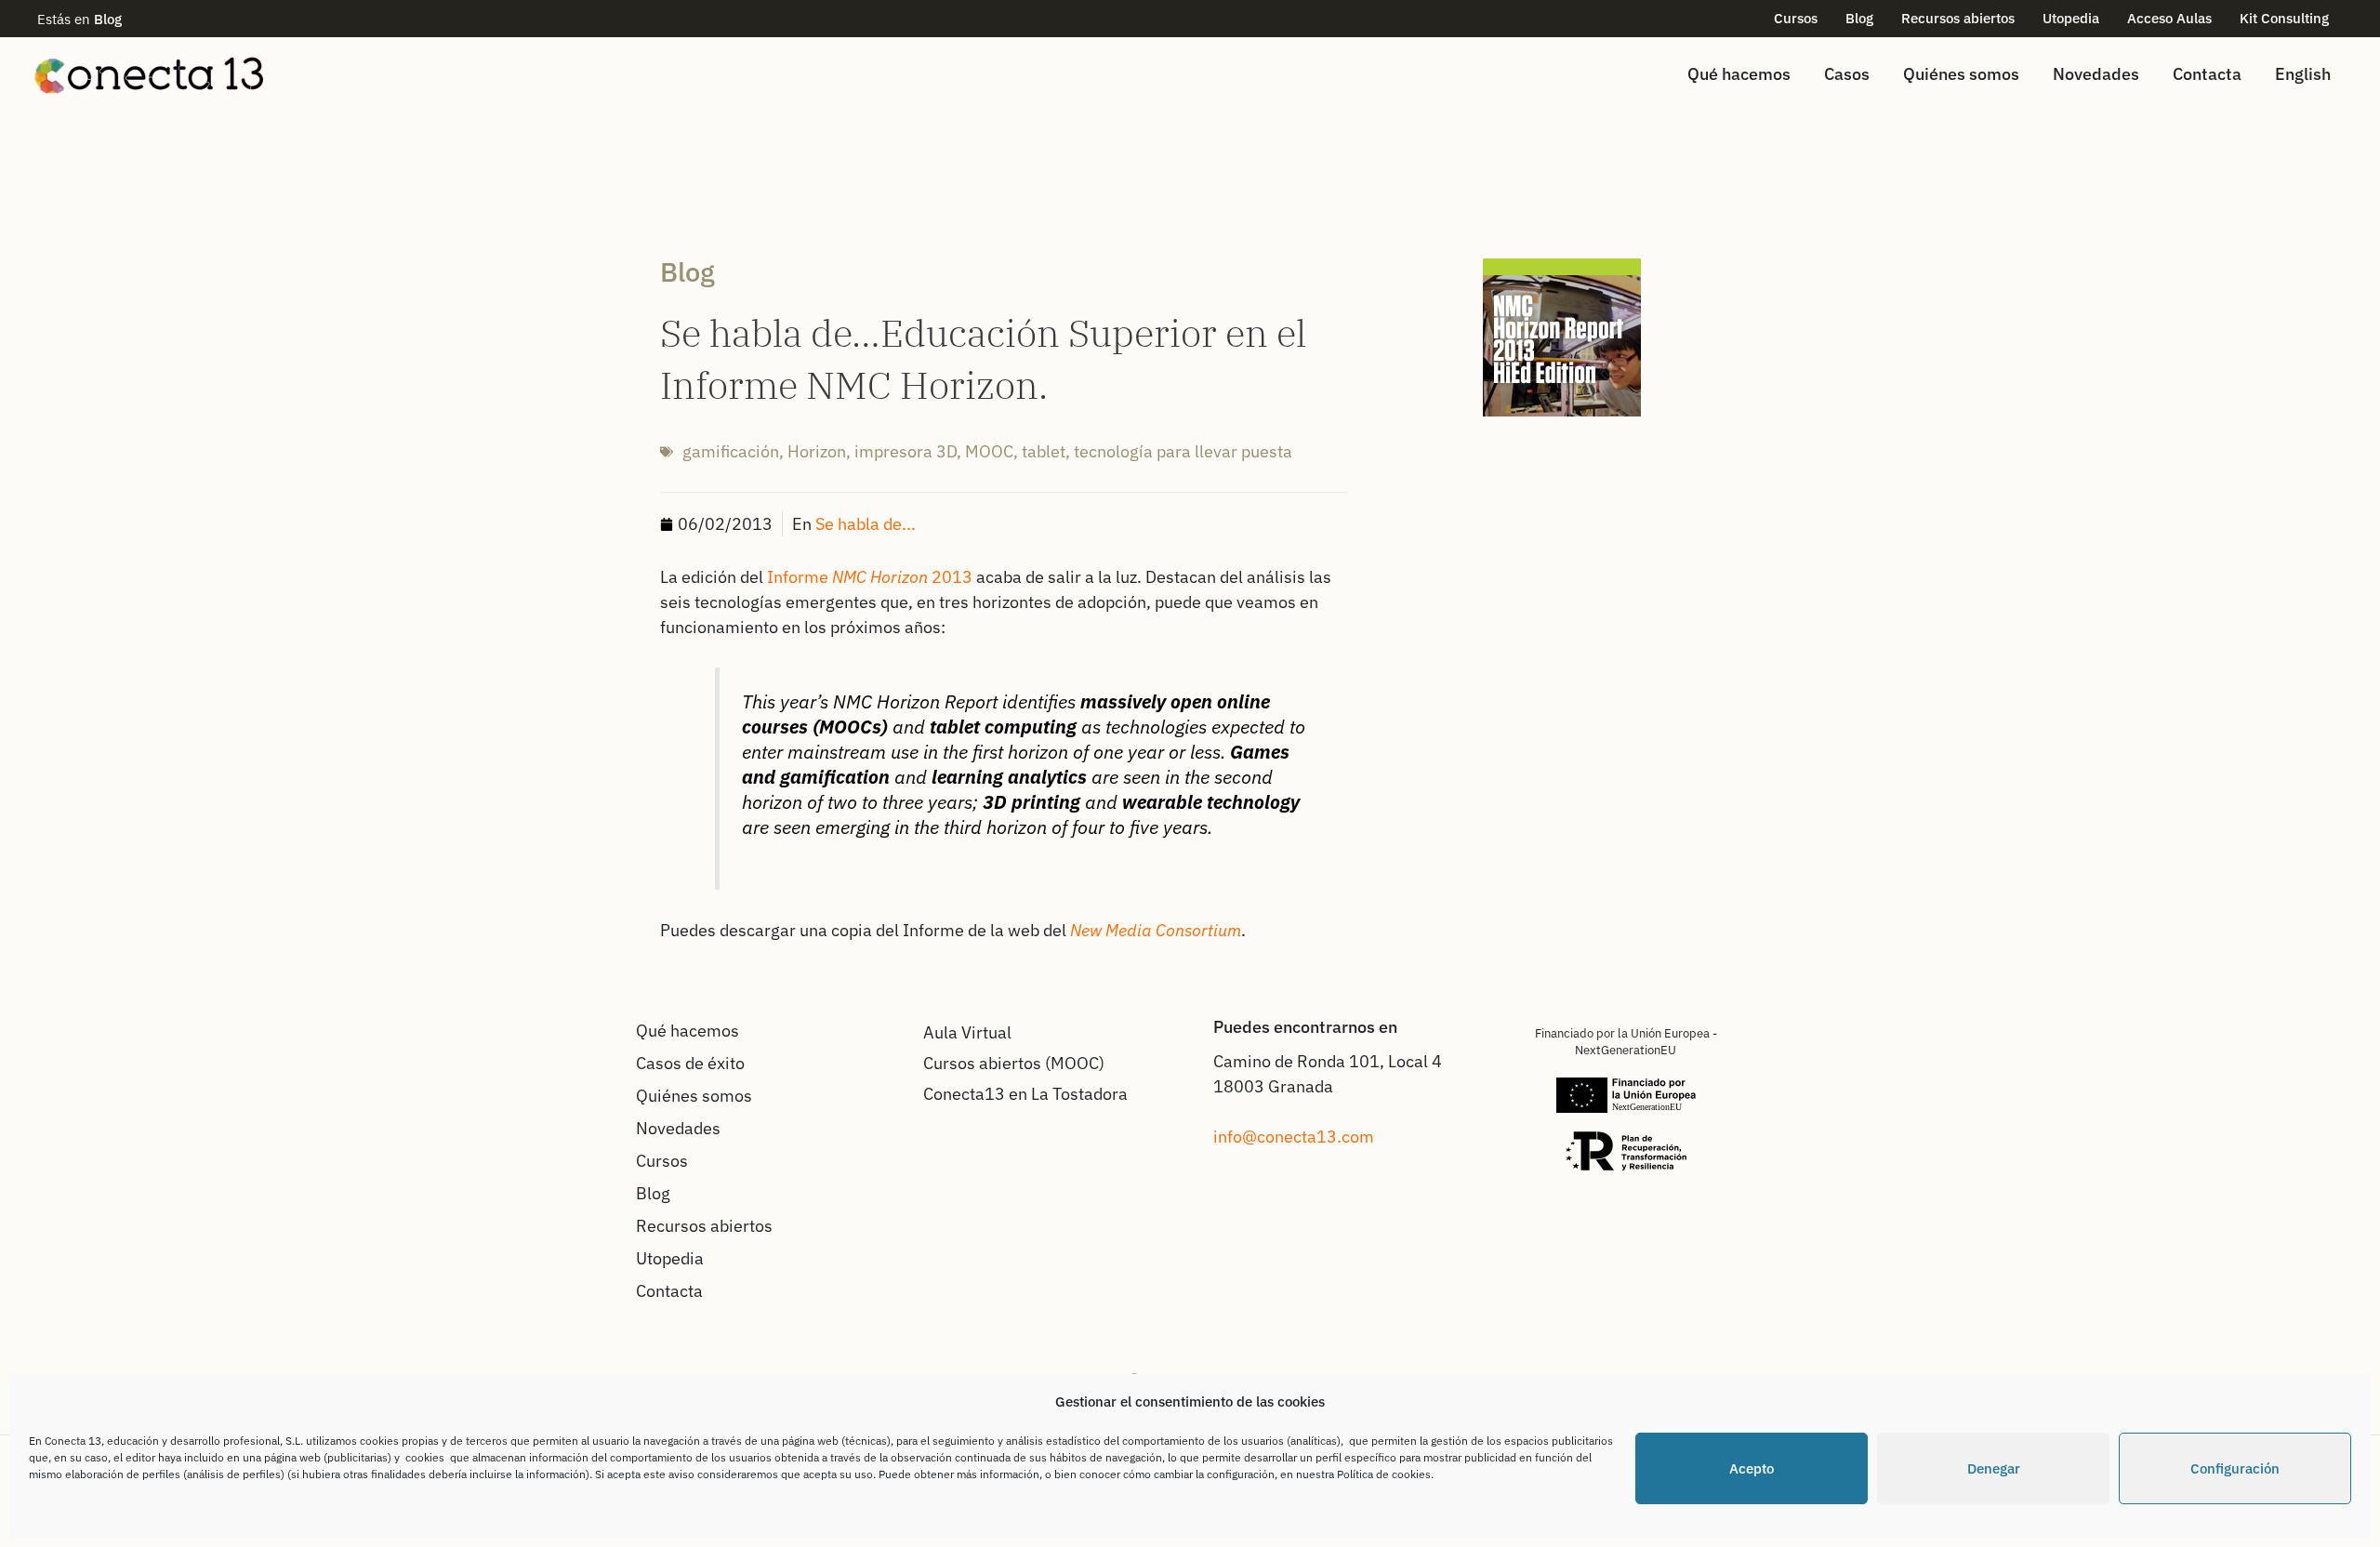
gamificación (731, 451)
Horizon (817, 451)
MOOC (989, 451)
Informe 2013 (870, 577)
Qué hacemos (1739, 74)
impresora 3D (906, 451)
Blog (1859, 18)
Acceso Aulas (2169, 18)
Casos (1847, 74)
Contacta (2207, 74)
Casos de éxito (690, 1063)
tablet (1044, 451)
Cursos (1796, 18)
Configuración (2235, 1468)
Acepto (1752, 1468)
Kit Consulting (2284, 18)
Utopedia (2071, 18)
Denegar (1994, 1468)
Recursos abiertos (1958, 18)
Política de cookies (1384, 1474)
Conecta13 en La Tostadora (1025, 1094)
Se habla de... (866, 524)
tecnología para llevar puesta (1183, 451)
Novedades (2096, 74)
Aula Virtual (967, 1032)
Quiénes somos (1961, 74)
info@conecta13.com (1294, 1137)
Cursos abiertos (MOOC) (1014, 1063)
